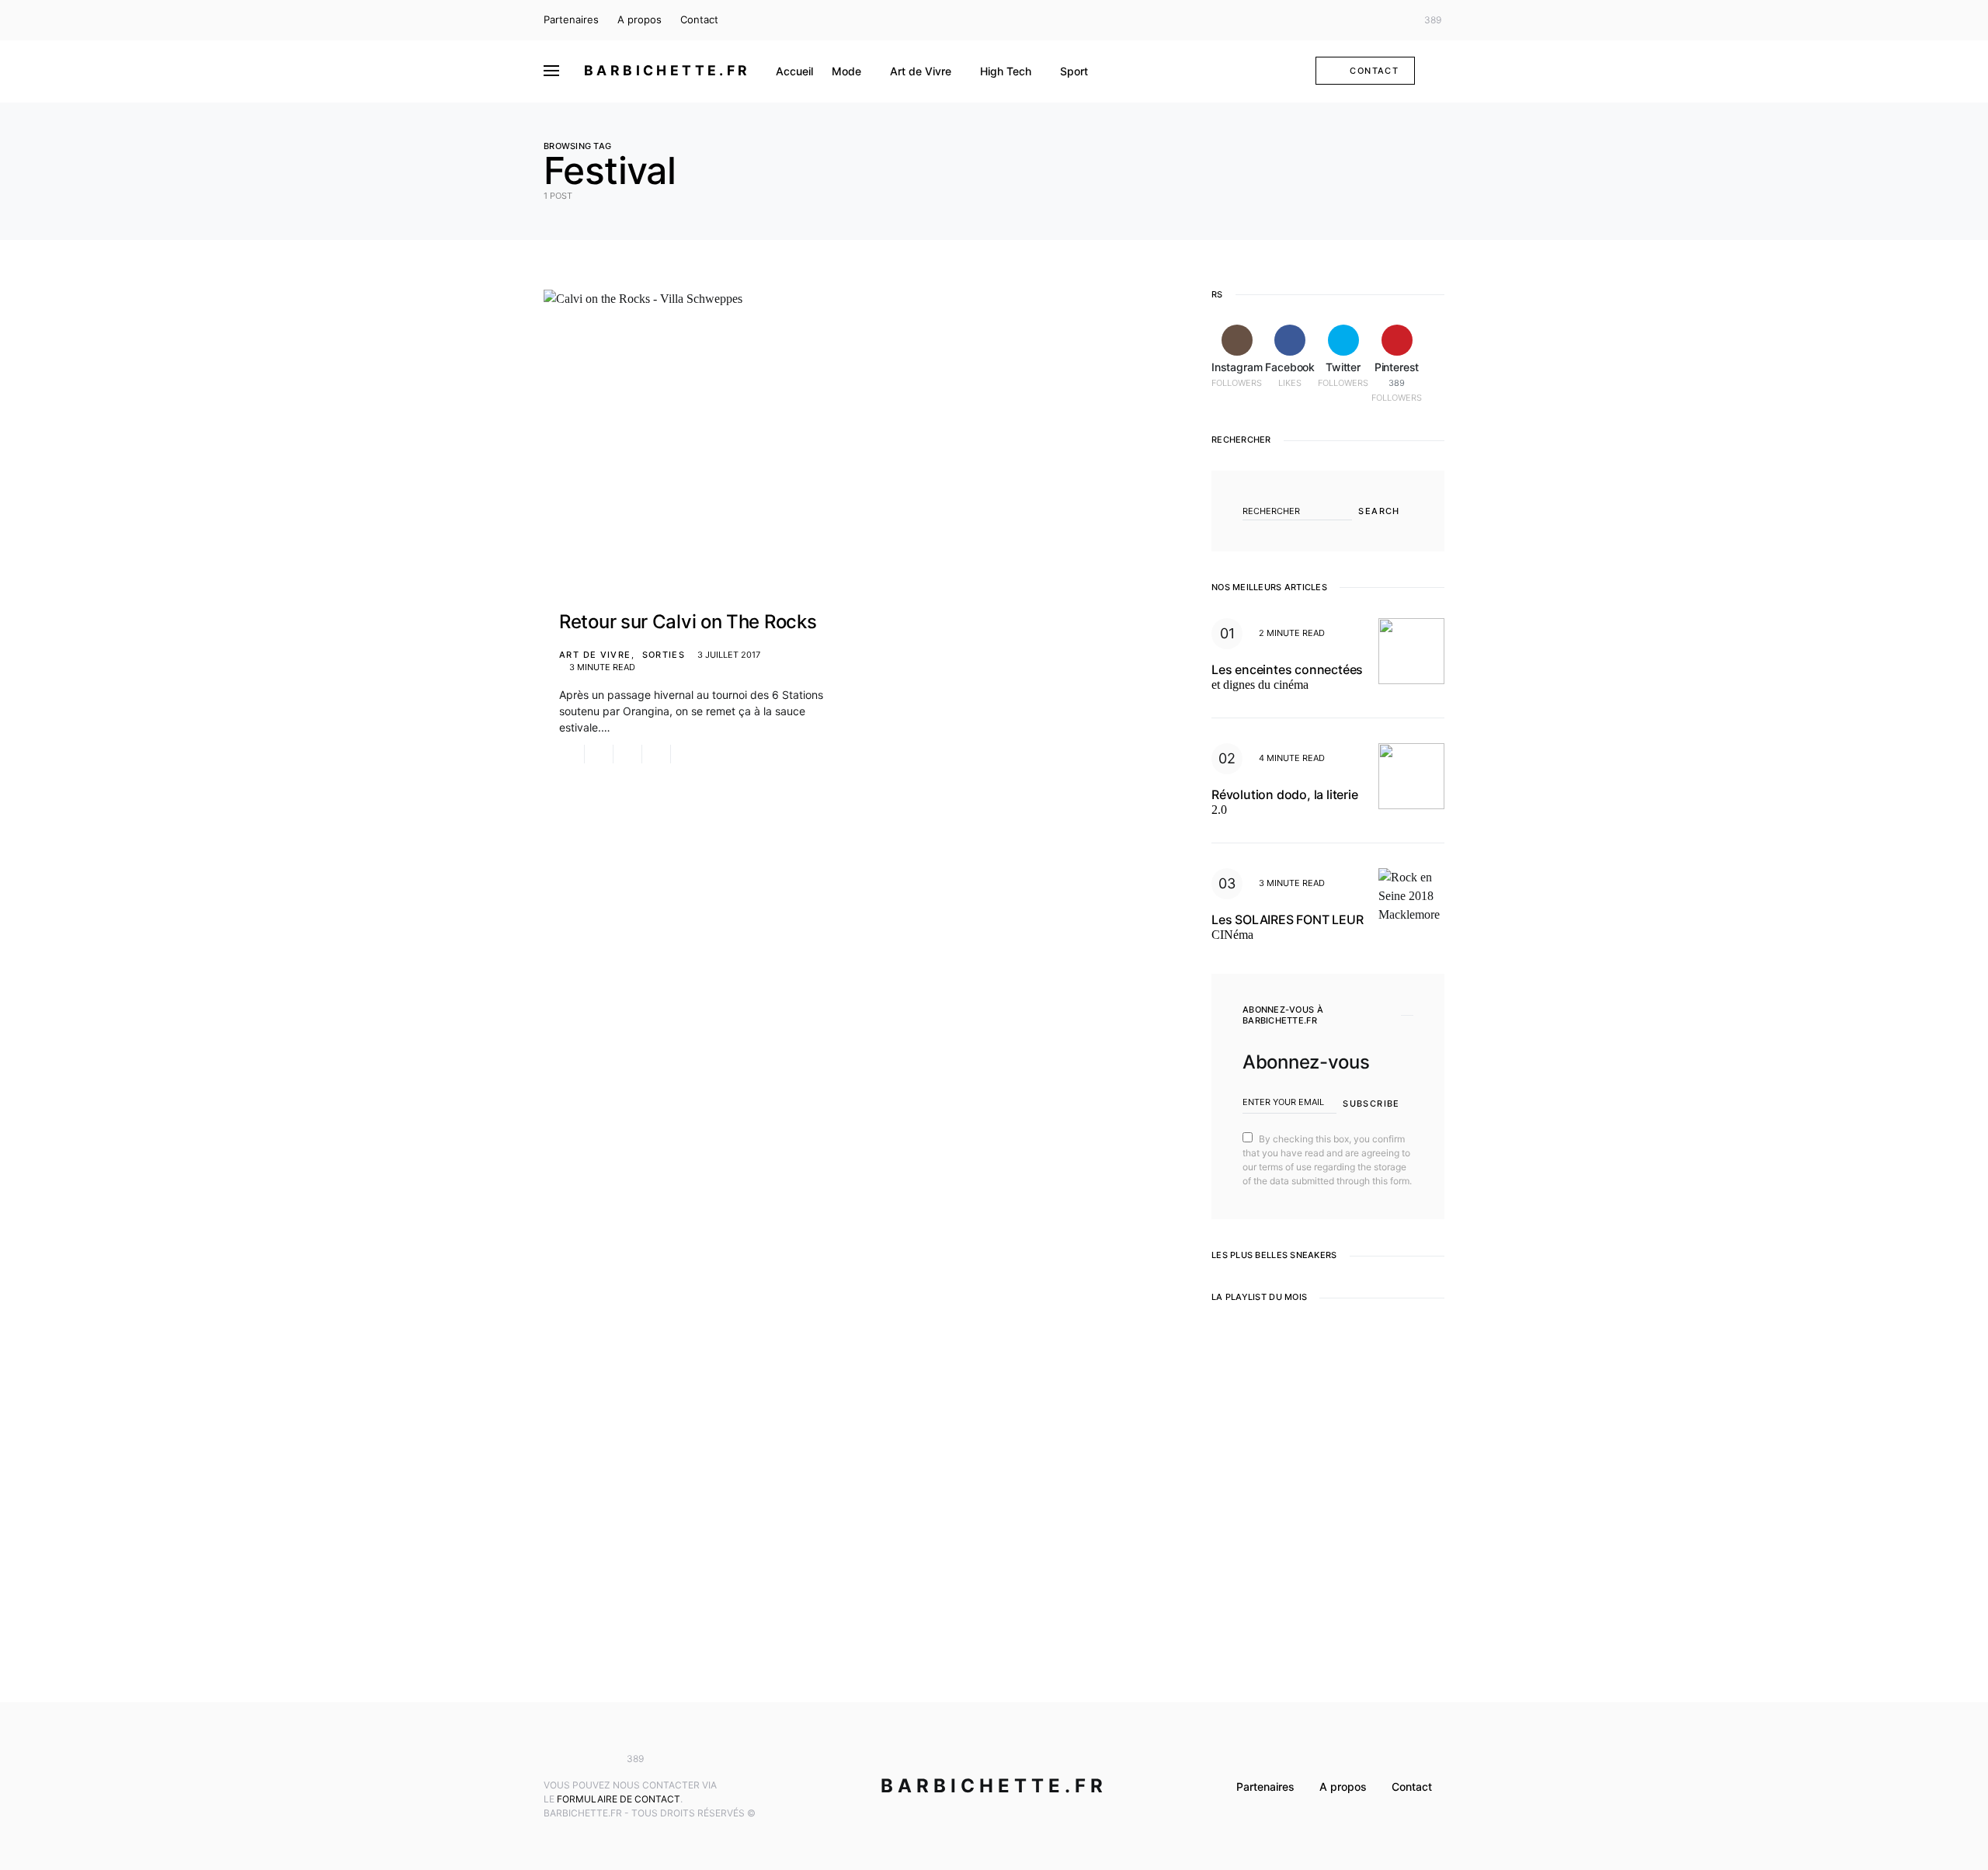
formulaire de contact (619, 1799)
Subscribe (1371, 1104)
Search (1379, 511)
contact (1374, 71)
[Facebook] (1370, 20)
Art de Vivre (595, 655)
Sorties (664, 655)
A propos (639, 19)
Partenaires (571, 19)
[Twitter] (1393, 20)
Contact (699, 19)
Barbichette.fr (667, 70)
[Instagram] (1347, 20)
